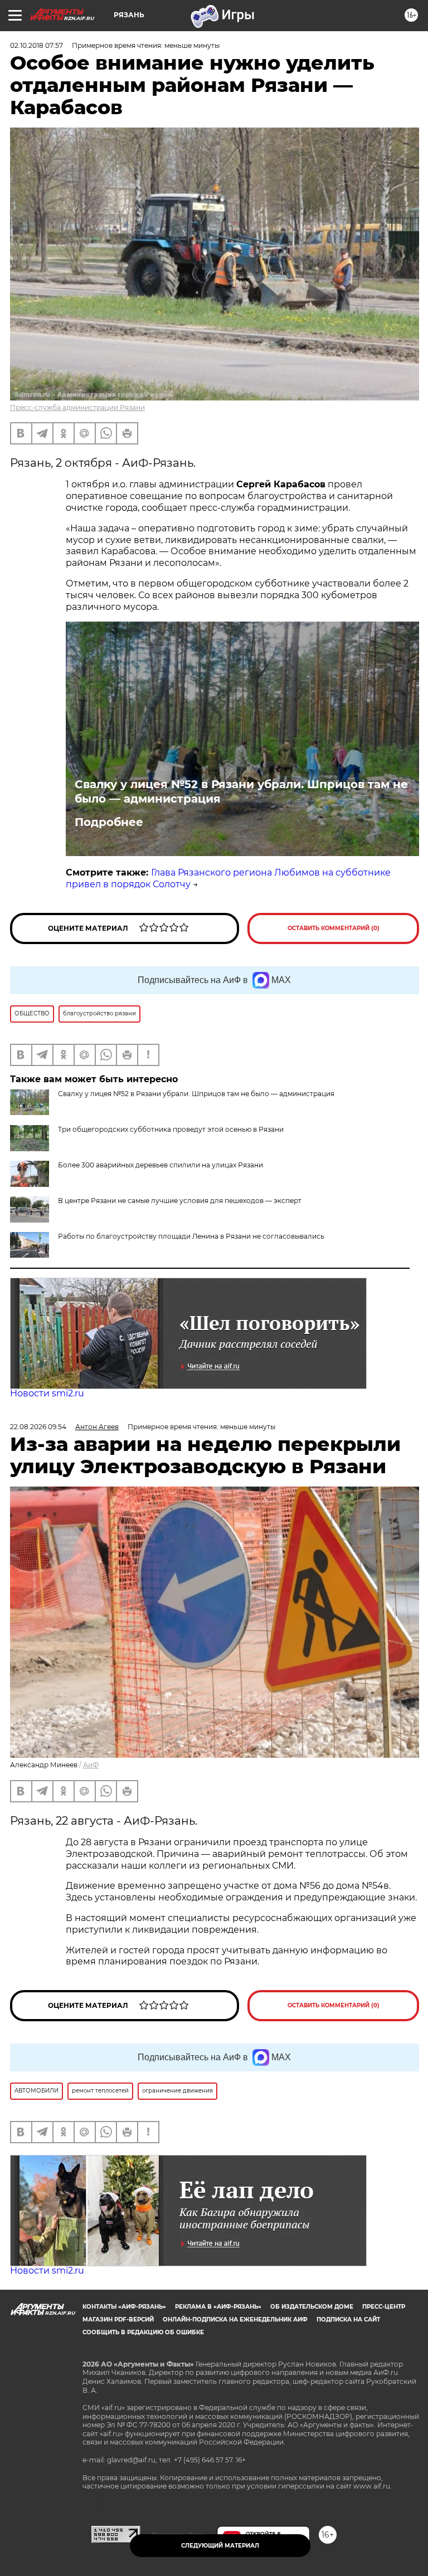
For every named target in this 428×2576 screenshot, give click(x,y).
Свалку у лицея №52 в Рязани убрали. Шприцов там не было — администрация (241, 791)
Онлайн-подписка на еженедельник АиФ (235, 2320)
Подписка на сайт (348, 2320)
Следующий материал (220, 2546)
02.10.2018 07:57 (37, 45)
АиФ (91, 1765)
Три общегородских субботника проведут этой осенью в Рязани (171, 1129)
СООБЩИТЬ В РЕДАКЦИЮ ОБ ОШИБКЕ (143, 2332)
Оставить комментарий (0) (334, 928)
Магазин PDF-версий (118, 2320)
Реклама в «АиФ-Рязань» (218, 2307)
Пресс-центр (384, 2307)
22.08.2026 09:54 (38, 1427)
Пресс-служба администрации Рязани (77, 407)
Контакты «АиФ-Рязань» (124, 2307)
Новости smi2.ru (47, 1393)
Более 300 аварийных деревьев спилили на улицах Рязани (160, 1165)
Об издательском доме (312, 2307)
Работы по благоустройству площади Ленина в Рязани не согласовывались (191, 1236)
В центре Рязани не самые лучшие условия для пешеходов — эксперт (180, 1201)
